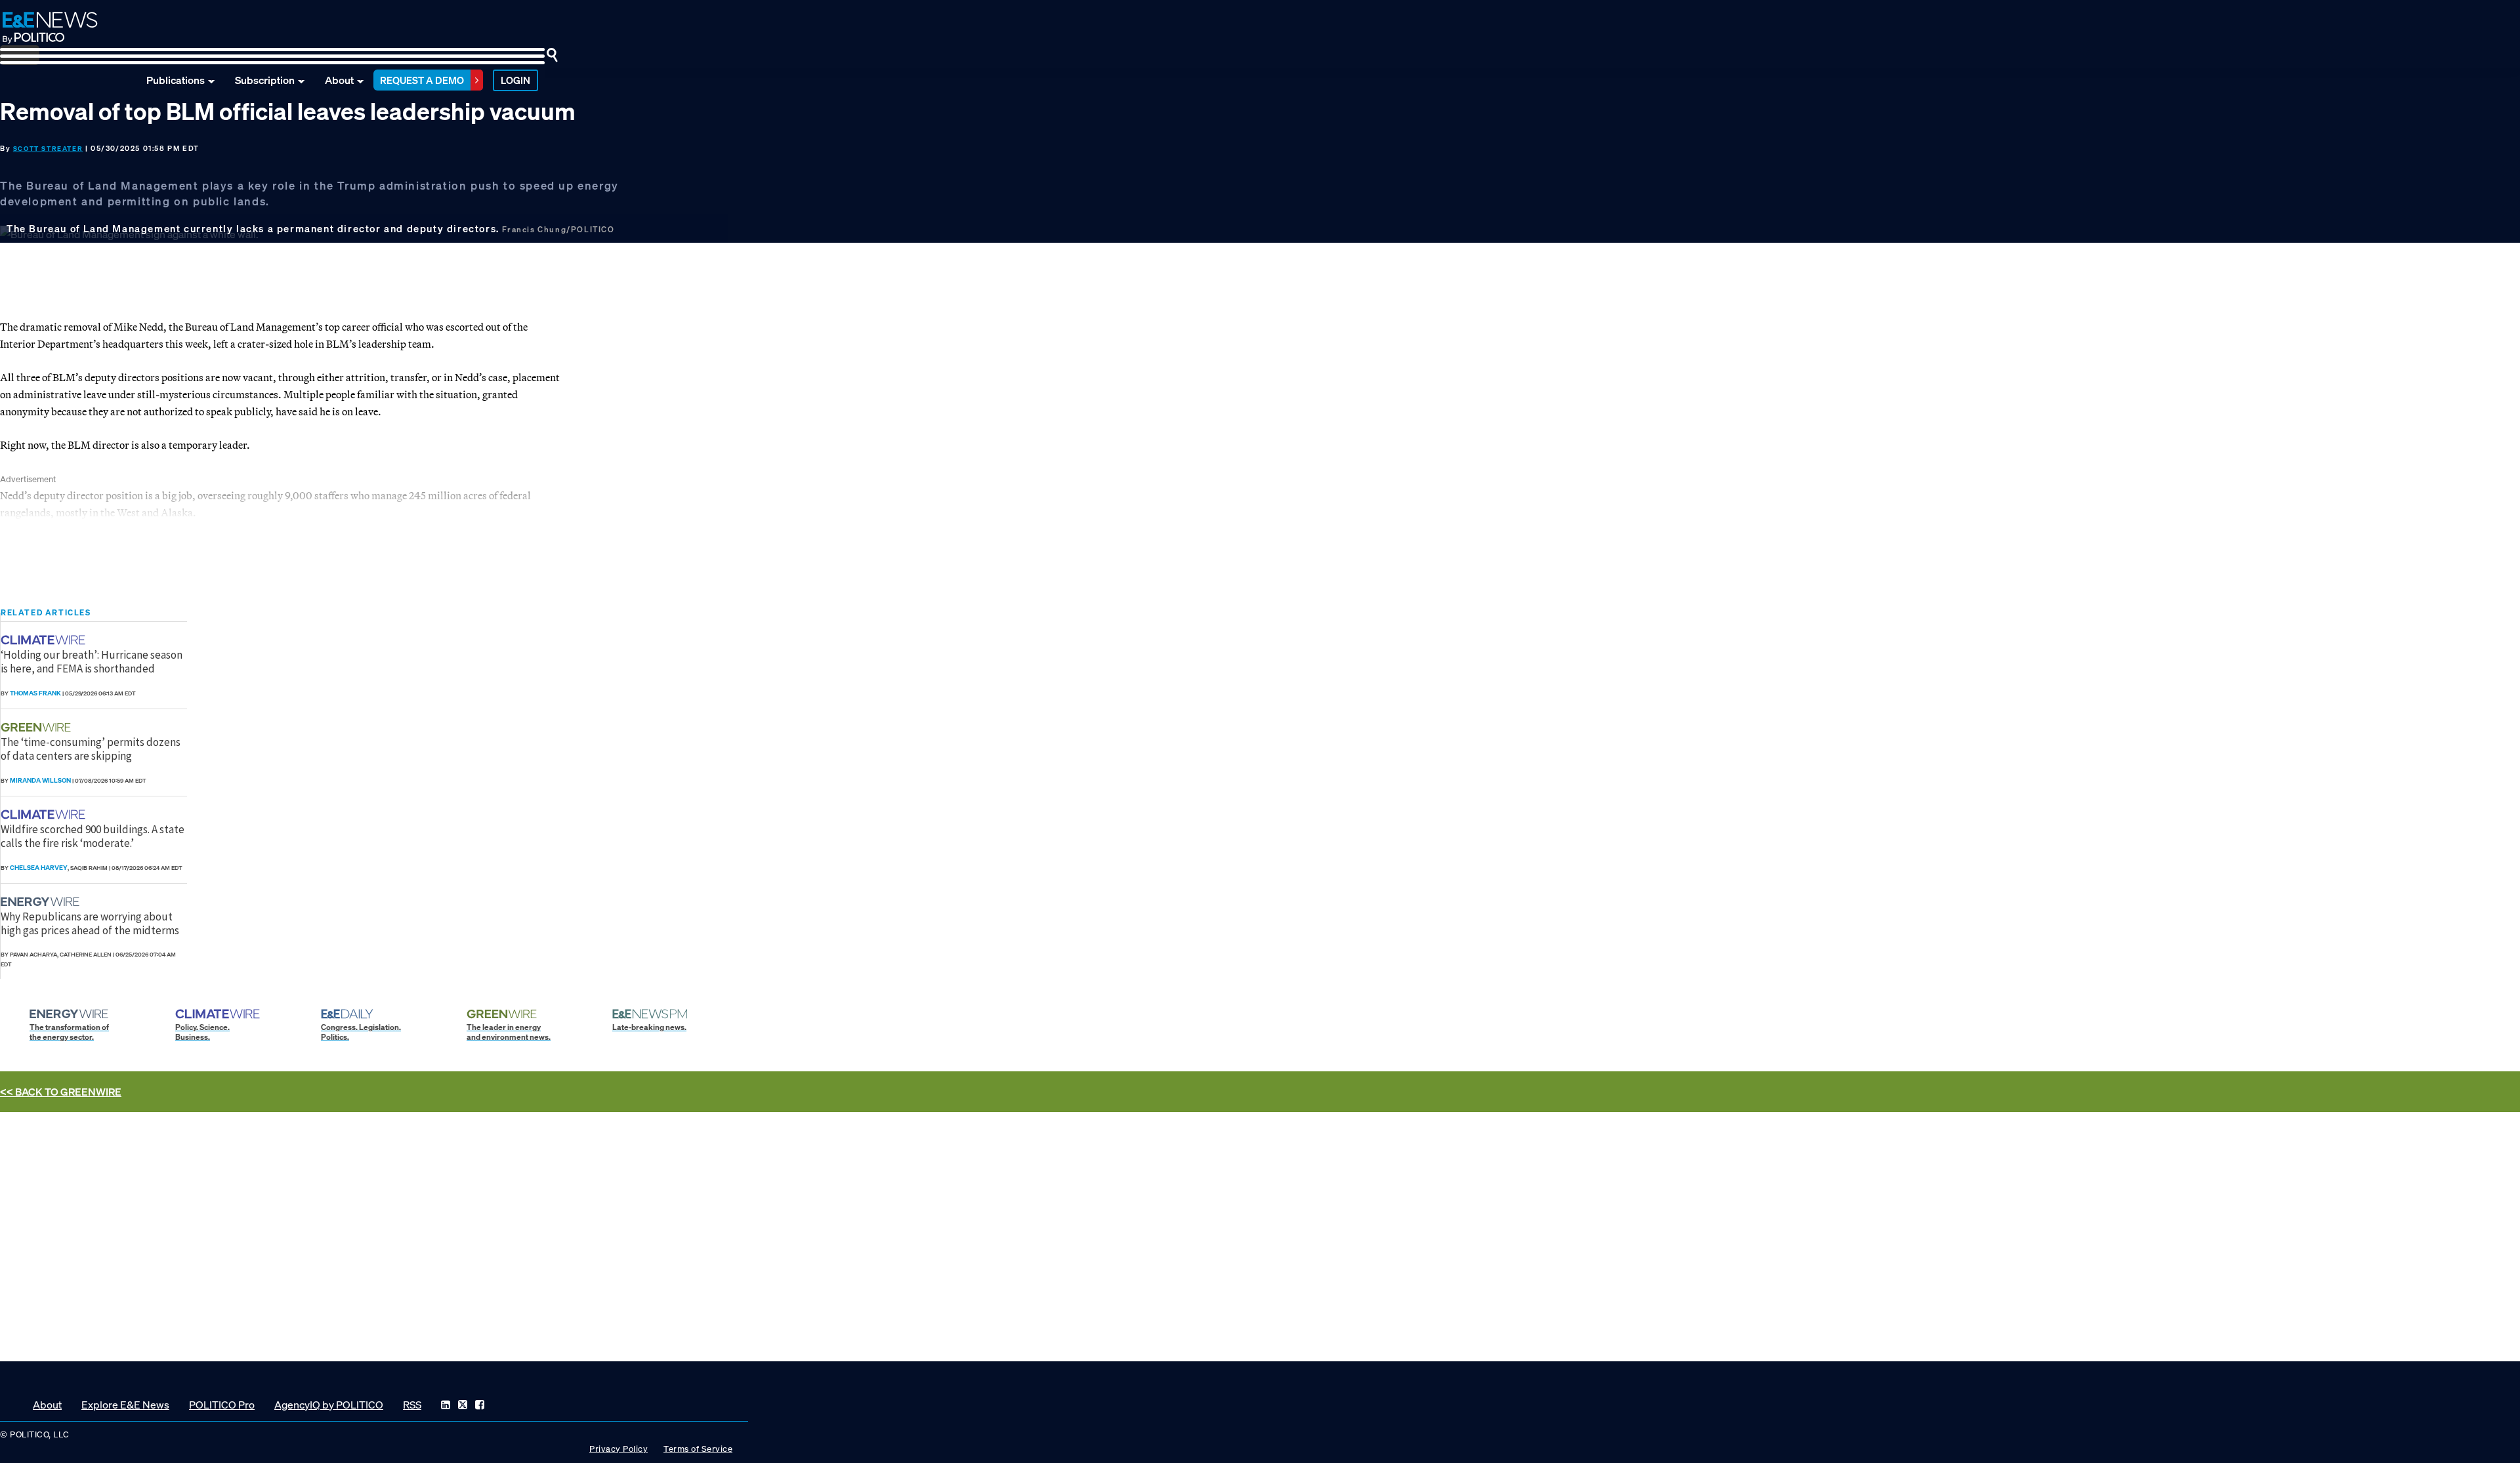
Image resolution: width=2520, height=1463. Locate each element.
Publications (176, 80)
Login (515, 80)
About (339, 80)
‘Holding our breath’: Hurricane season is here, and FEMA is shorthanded (92, 661)
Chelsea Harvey (39, 868)
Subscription (265, 80)
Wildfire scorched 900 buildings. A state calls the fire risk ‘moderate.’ (93, 836)
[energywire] (42, 902)
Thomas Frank (35, 693)
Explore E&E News (125, 1405)
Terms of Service (698, 1449)
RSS (412, 1405)
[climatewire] (45, 640)
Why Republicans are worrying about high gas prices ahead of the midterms (90, 923)
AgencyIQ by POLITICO (329, 1405)
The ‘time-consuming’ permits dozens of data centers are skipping (91, 749)
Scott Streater (48, 149)
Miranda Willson (40, 780)
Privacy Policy (619, 1449)
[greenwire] (37, 727)
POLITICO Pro (222, 1405)
